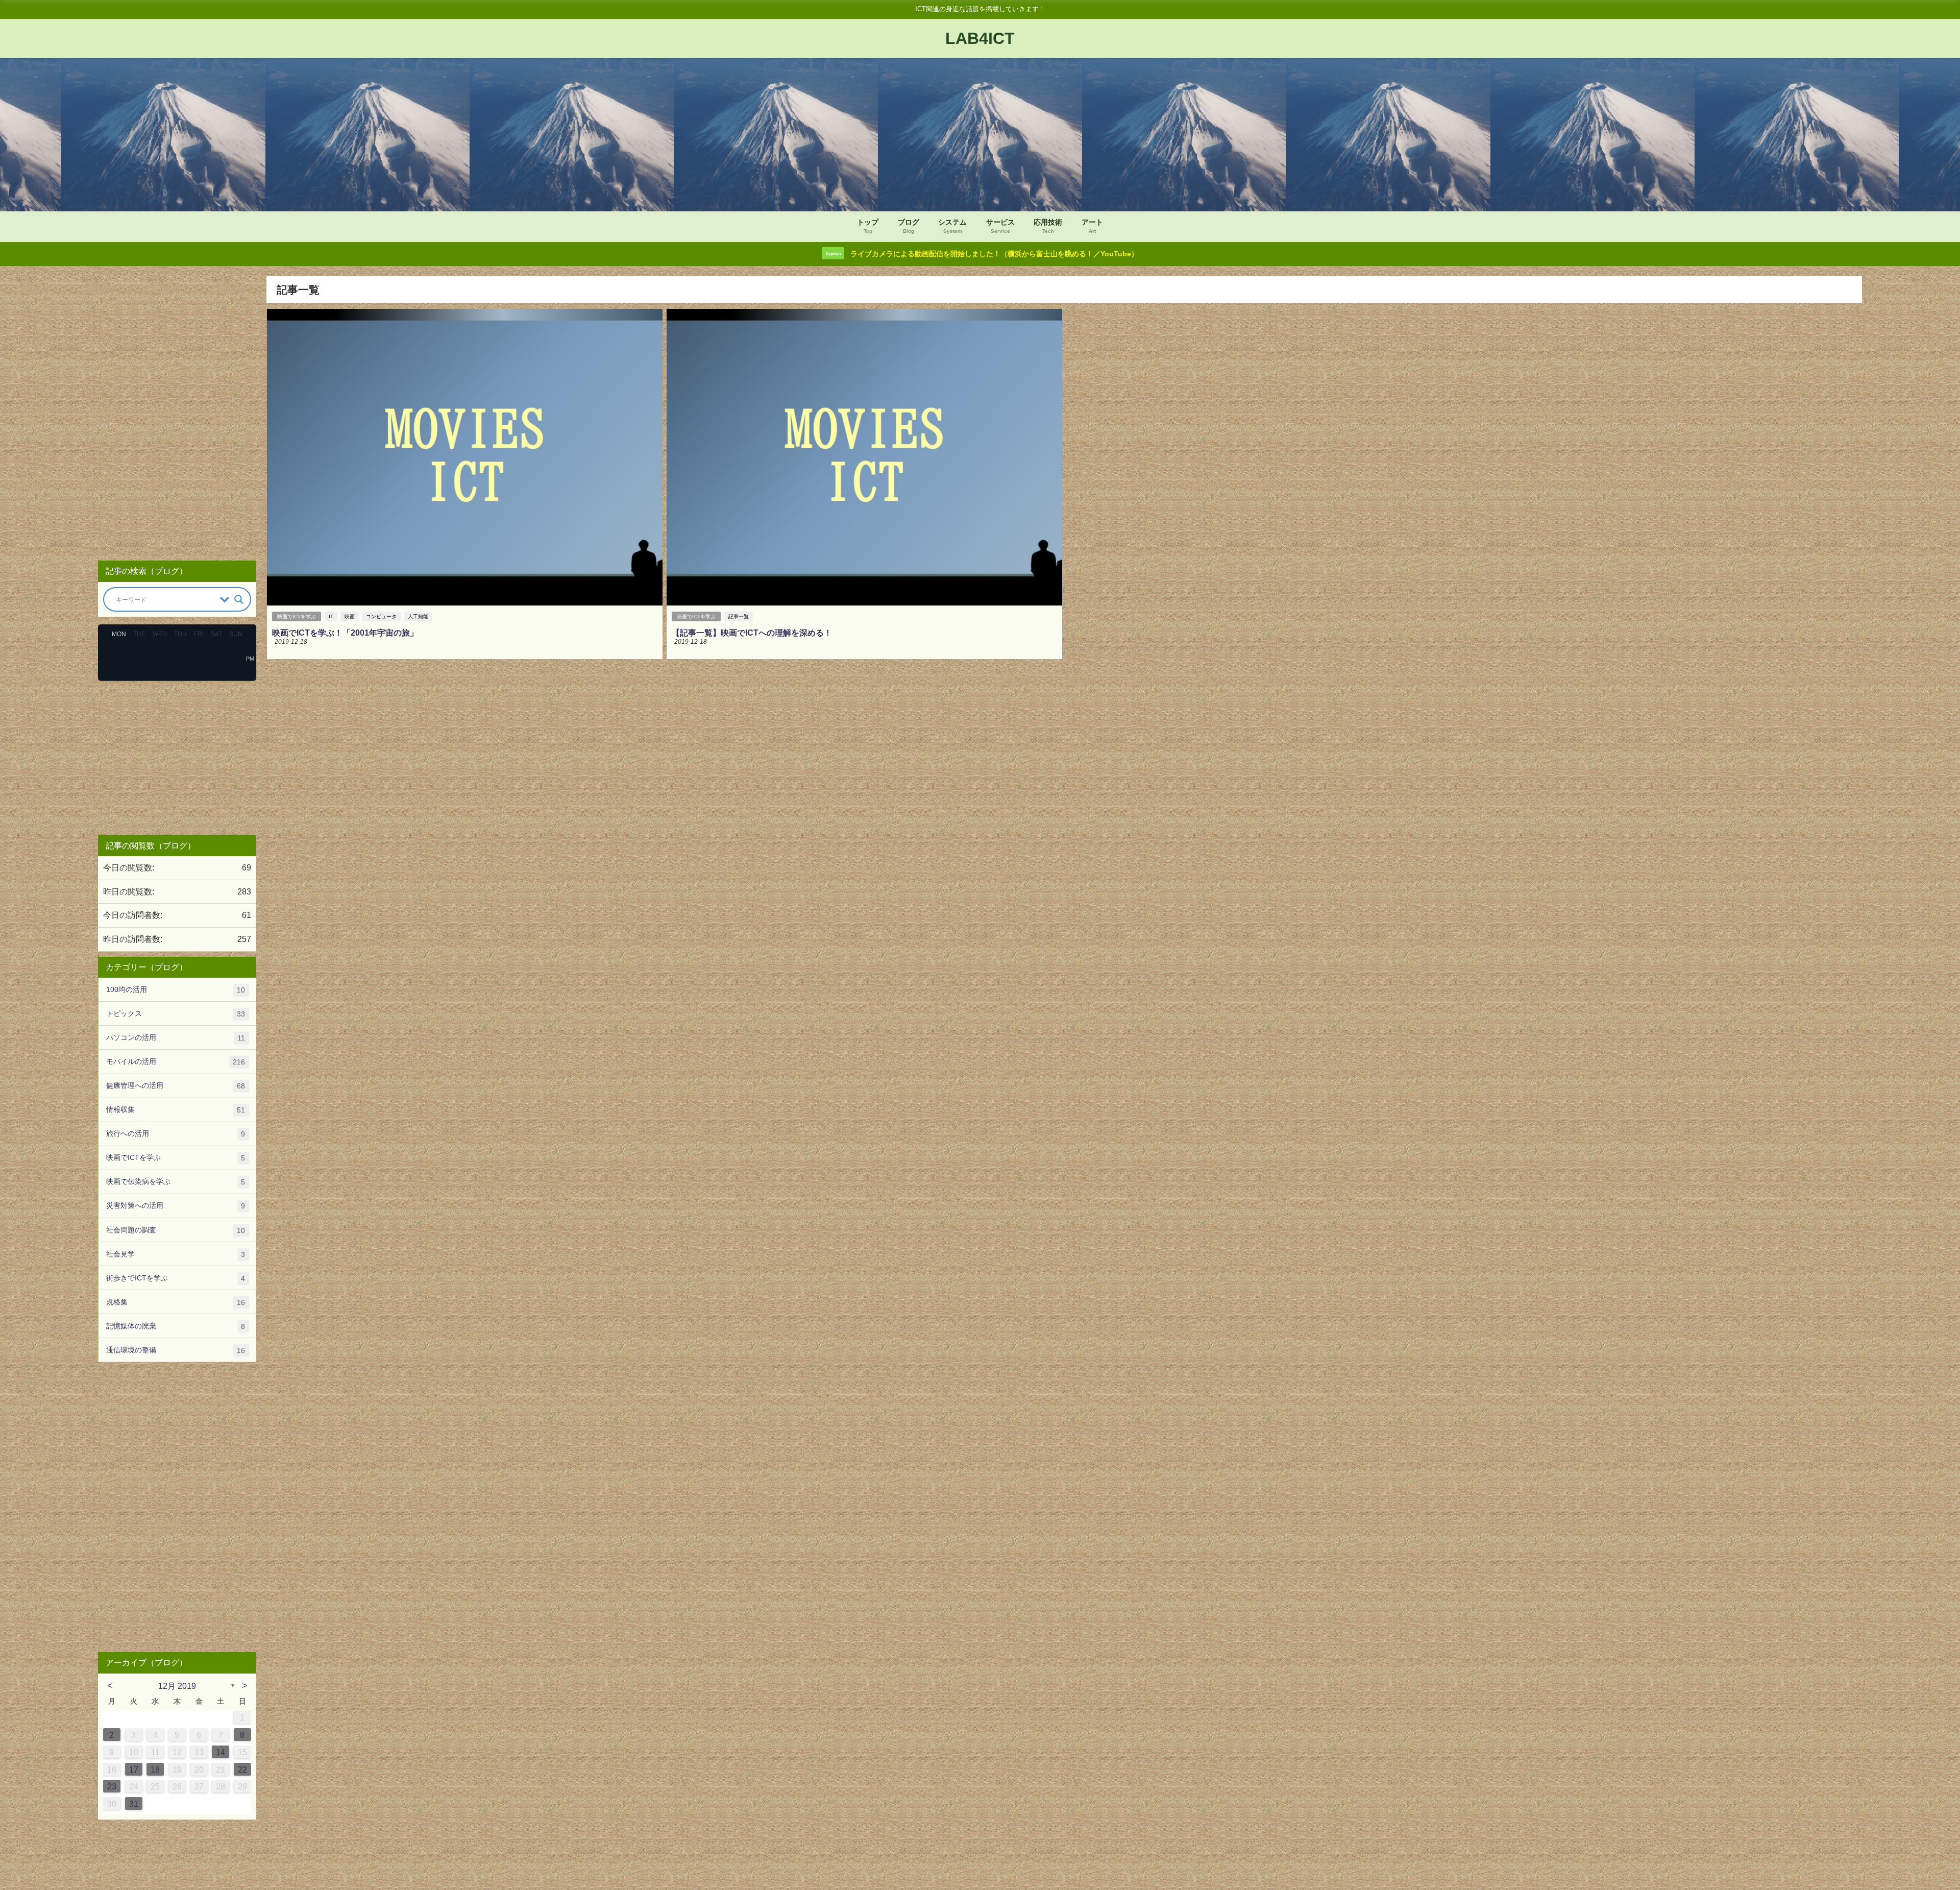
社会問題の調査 (176, 1230)
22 (242, 1770)
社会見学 (176, 1254)
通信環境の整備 (176, 1350)
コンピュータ (381, 616)
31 (134, 1804)
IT (331, 616)
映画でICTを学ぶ (297, 616)
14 (220, 1752)
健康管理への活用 (176, 1086)
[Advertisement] (177, 414)
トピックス (176, 1014)
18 (155, 1770)
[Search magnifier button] (239, 599)
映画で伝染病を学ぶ (176, 1182)
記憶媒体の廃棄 (176, 1326)
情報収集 (176, 1110)
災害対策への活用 (176, 1206)
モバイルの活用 (176, 1062)
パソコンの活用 (176, 1038)
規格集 (176, 1302)
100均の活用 (176, 990)
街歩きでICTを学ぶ (176, 1278)
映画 (350, 616)
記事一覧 (739, 616)
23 (112, 1786)
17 (134, 1770)
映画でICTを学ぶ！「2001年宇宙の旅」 (345, 633)
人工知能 (418, 616)
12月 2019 (177, 1686)
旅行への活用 (176, 1134)
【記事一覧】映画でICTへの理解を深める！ (752, 633)
